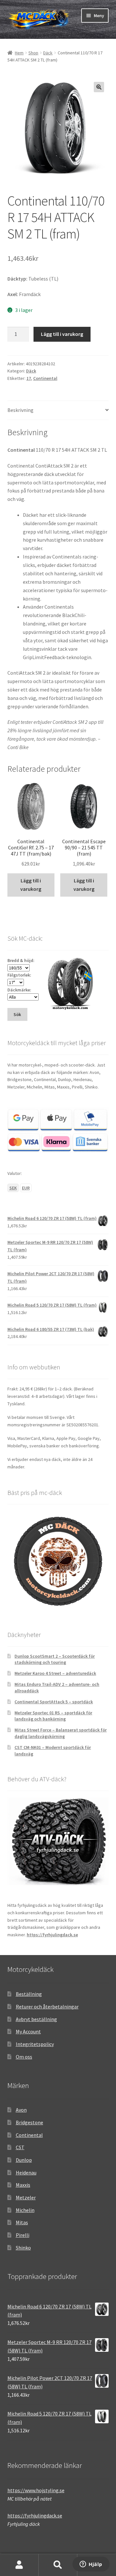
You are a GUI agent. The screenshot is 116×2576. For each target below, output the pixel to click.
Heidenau (26, 2172)
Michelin (25, 2210)
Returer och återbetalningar (47, 2007)
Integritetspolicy (35, 2044)
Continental (45, 378)
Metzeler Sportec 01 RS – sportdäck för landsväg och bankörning (53, 1716)
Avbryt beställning (36, 2019)
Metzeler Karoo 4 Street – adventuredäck (55, 1673)
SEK (13, 1188)
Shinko (23, 2248)
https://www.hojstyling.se (36, 2490)
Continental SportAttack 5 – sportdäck (54, 1702)
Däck (48, 53)
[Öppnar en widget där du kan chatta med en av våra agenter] (91, 2565)
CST (20, 2147)
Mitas (22, 2222)
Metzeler (26, 2197)
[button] (99, 87)
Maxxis (23, 2185)
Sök (58, 2565)
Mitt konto (19, 2565)
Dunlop (24, 2160)
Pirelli (23, 2235)
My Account (28, 2031)
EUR (26, 1188)
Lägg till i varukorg (62, 334)
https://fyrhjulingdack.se (52, 1935)
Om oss (24, 2057)
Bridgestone (29, 2122)
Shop (33, 53)
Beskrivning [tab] (20, 410)
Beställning (29, 1994)
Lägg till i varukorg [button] (31, 885)
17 (29, 378)
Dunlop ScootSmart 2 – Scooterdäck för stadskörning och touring (55, 1659)
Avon (21, 2110)
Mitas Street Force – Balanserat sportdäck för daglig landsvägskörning (61, 1733)
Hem (19, 53)
